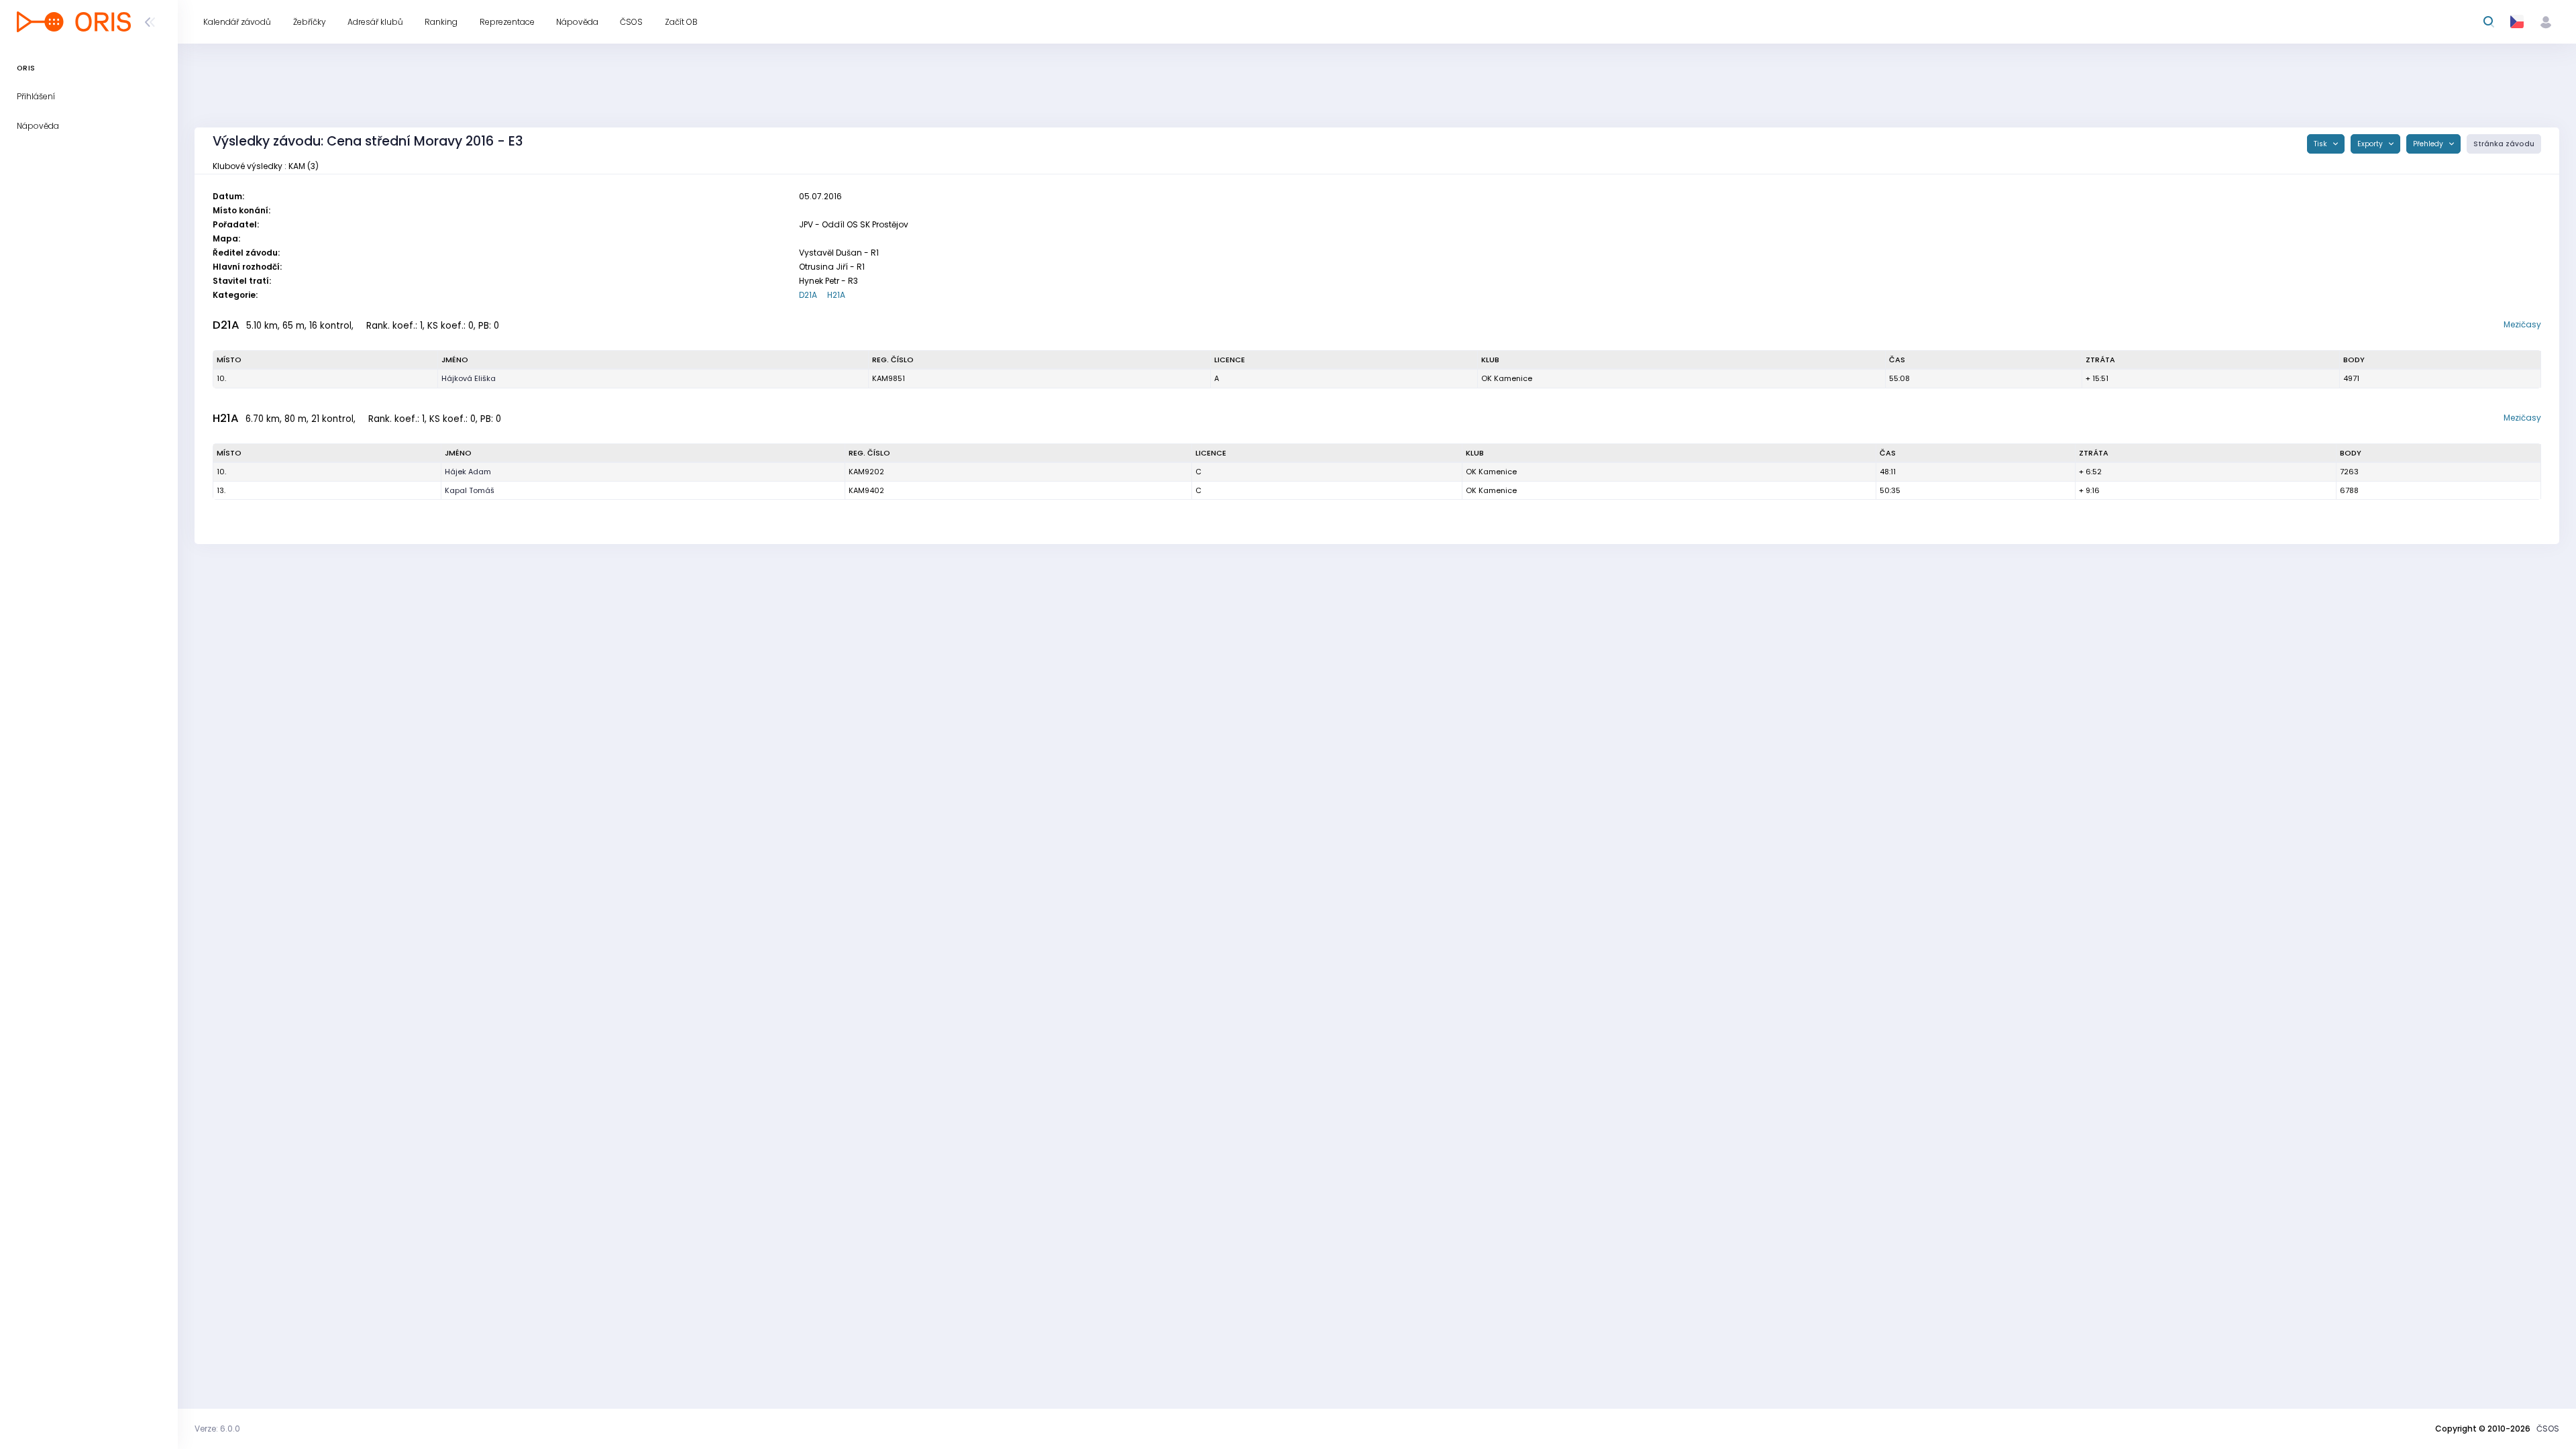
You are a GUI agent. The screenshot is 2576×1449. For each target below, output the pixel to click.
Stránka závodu (2504, 144)
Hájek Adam (468, 472)
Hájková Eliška (469, 378)
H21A (836, 295)
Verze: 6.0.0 (217, 1429)
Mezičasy (2522, 324)
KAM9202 (866, 472)
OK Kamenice (1507, 378)
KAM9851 (889, 378)
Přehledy (2429, 144)
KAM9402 (866, 490)
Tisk (2321, 144)
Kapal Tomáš (470, 490)
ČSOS (2548, 1429)
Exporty (2371, 144)
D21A (808, 295)
